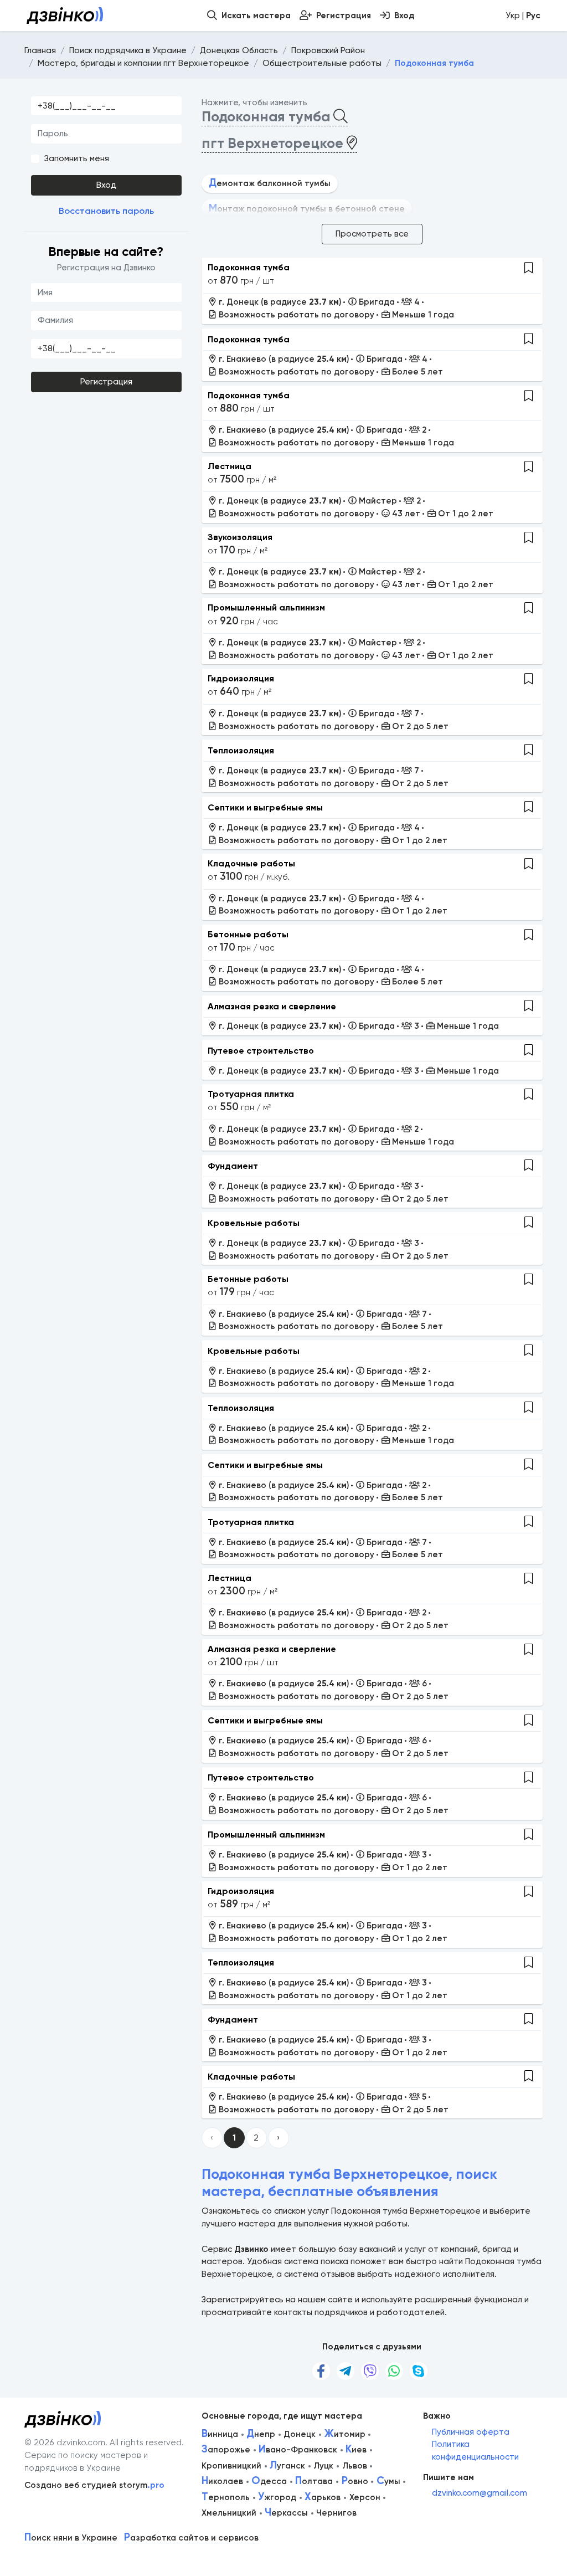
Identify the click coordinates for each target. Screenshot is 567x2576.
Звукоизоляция (240, 537)
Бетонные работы (248, 934)
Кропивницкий (231, 2466)
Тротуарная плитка (251, 1094)
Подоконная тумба (249, 267)
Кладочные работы (251, 863)
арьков (323, 2497)
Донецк (300, 2434)
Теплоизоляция (241, 750)
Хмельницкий (229, 2513)
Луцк (323, 2466)
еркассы (286, 2513)
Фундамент (233, 1166)
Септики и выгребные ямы (265, 807)
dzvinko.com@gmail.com (480, 2493)
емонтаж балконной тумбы (270, 183)
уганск (287, 2466)
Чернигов (336, 2513)
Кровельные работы (254, 1223)
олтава (314, 2481)
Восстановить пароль (106, 211)
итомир (345, 2434)
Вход (106, 185)
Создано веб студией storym (94, 2485)
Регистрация (106, 382)
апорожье (226, 2450)
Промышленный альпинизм (266, 607)
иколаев (222, 2481)
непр (261, 2434)
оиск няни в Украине (71, 2538)
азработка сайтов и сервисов (191, 2538)
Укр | (523, 16)
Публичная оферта (471, 2432)
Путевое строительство (261, 1051)
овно (355, 2481)
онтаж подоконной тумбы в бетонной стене (307, 209)
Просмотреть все (372, 234)
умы (388, 2481)
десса (269, 2481)
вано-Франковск (298, 2450)
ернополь (226, 2497)
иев (356, 2450)
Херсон (365, 2497)
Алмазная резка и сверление (272, 1006)
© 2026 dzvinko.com (65, 2442)
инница (220, 2434)
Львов (355, 2466)
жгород (277, 2497)
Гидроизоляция (241, 678)
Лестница (230, 466)
